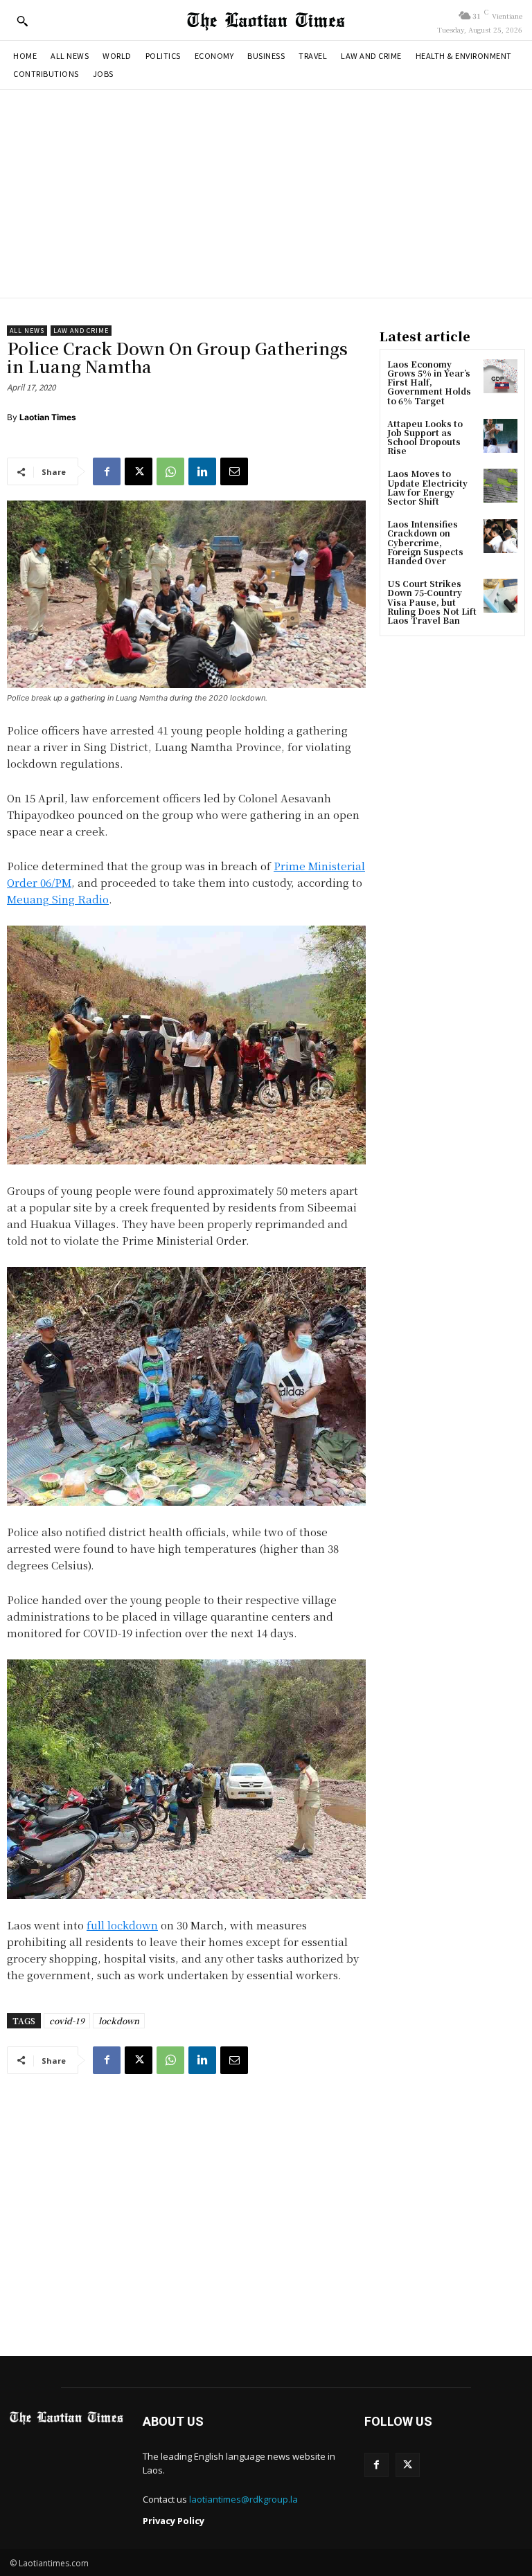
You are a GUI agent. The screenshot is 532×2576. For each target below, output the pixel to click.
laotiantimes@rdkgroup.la (243, 2499)
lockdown (119, 2020)
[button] (22, 21)
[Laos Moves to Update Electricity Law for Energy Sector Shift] (500, 486)
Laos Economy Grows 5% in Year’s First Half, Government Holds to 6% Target (429, 382)
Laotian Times (48, 417)
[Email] (234, 471)
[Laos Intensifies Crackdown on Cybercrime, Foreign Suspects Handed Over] (500, 536)
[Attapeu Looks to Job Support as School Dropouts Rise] (500, 436)
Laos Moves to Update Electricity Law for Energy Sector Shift (427, 487)
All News (27, 331)
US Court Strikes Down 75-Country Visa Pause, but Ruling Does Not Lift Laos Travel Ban (432, 602)
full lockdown (122, 1925)
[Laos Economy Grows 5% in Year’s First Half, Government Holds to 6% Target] (500, 376)
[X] (139, 471)
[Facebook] (107, 471)
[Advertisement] (266, 194)
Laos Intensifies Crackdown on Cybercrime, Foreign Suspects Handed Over (425, 542)
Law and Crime (81, 331)
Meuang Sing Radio (58, 899)
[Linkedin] (202, 471)
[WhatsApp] (170, 471)
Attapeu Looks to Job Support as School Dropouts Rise (425, 437)
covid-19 (67, 2020)
